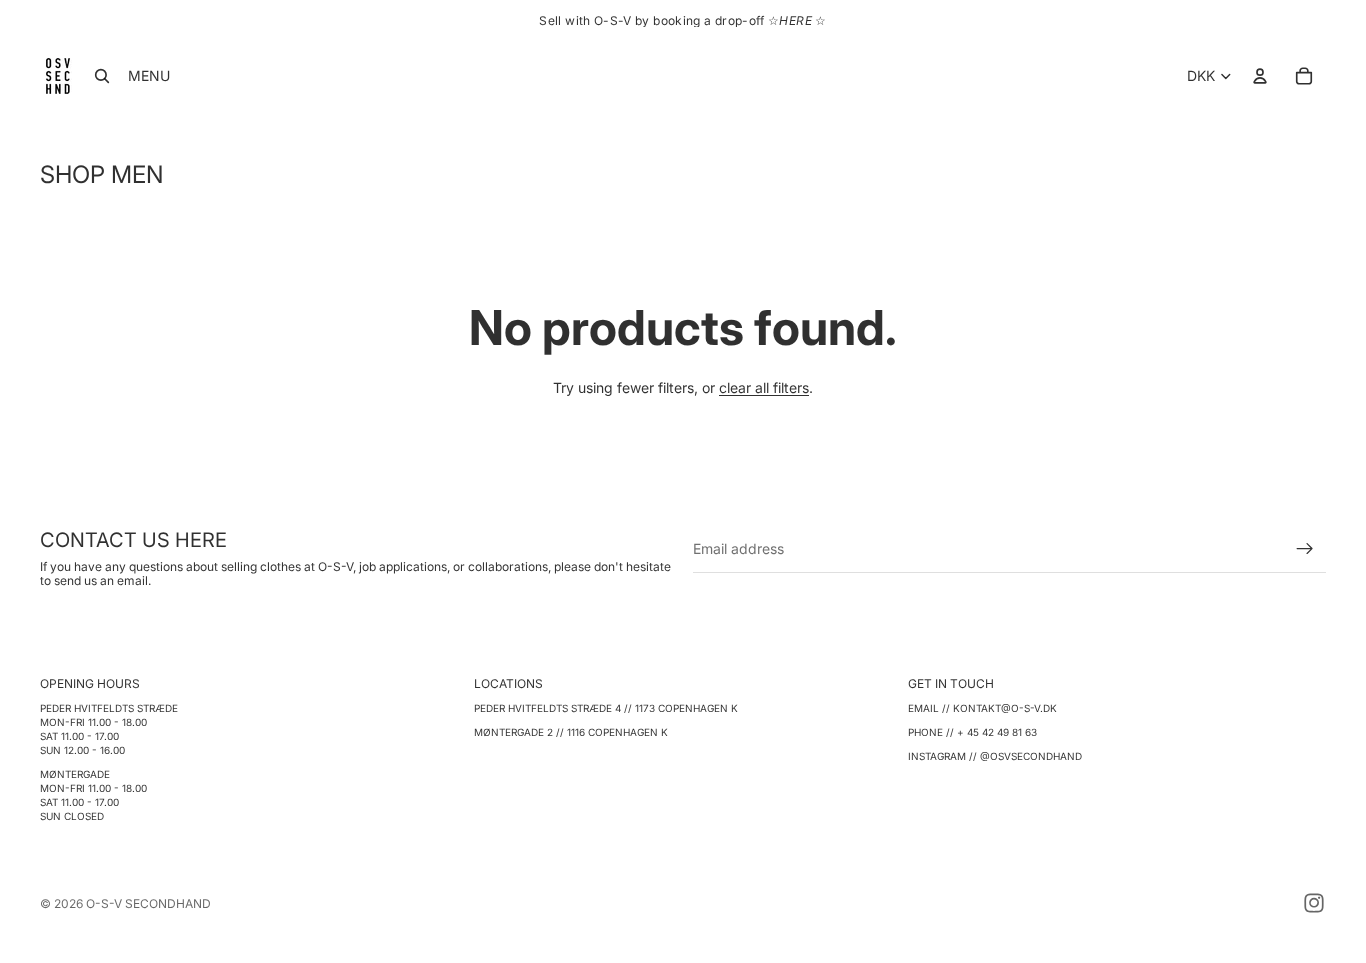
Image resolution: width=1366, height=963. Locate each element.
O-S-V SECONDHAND (148, 903)
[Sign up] (1305, 549)
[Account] (1260, 76)
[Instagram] (1314, 903)
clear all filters (764, 387)
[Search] (102, 76)
